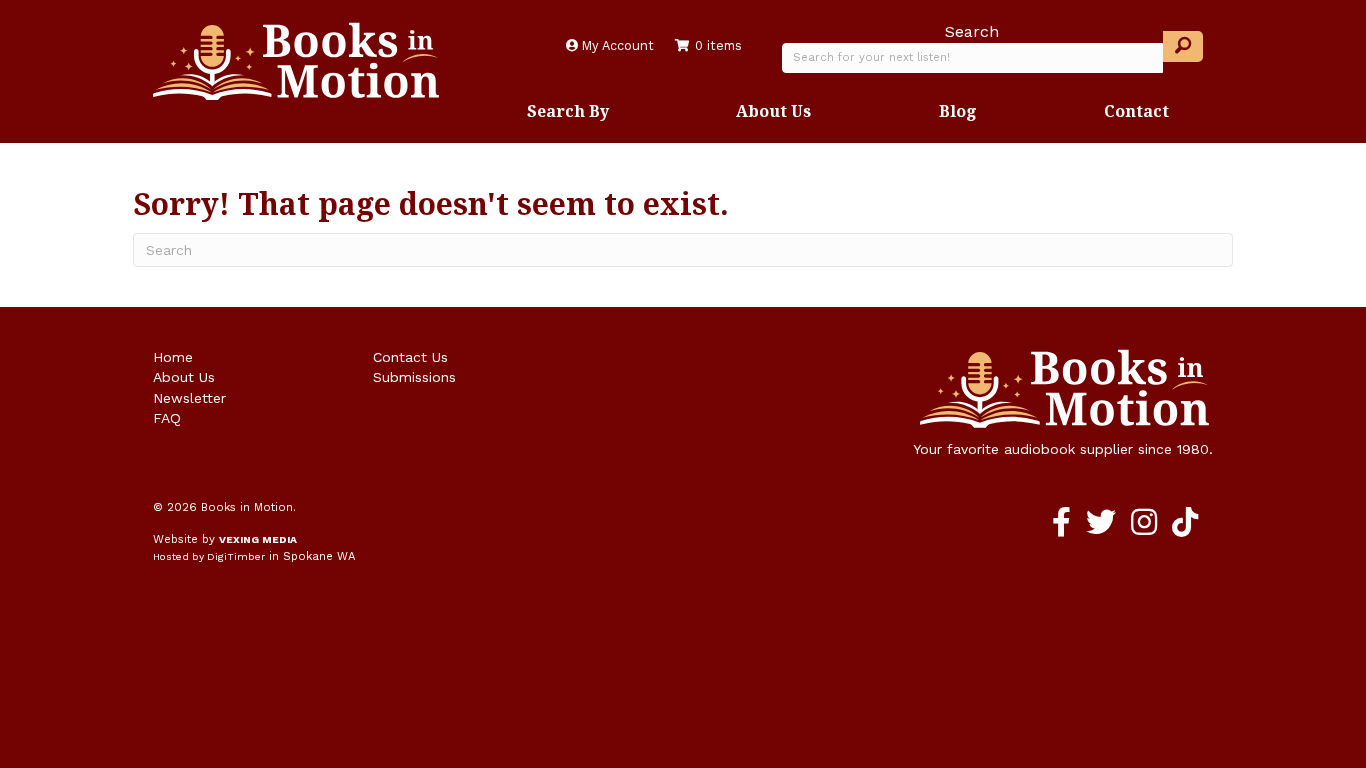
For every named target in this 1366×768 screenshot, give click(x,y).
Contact (1136, 111)
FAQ (167, 418)
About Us (773, 111)
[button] (1183, 46)
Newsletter (189, 398)
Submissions (414, 377)
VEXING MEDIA (258, 539)
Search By (568, 111)
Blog (958, 111)
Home (173, 357)
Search (972, 31)
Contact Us (410, 357)
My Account (616, 45)
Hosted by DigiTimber (209, 556)
